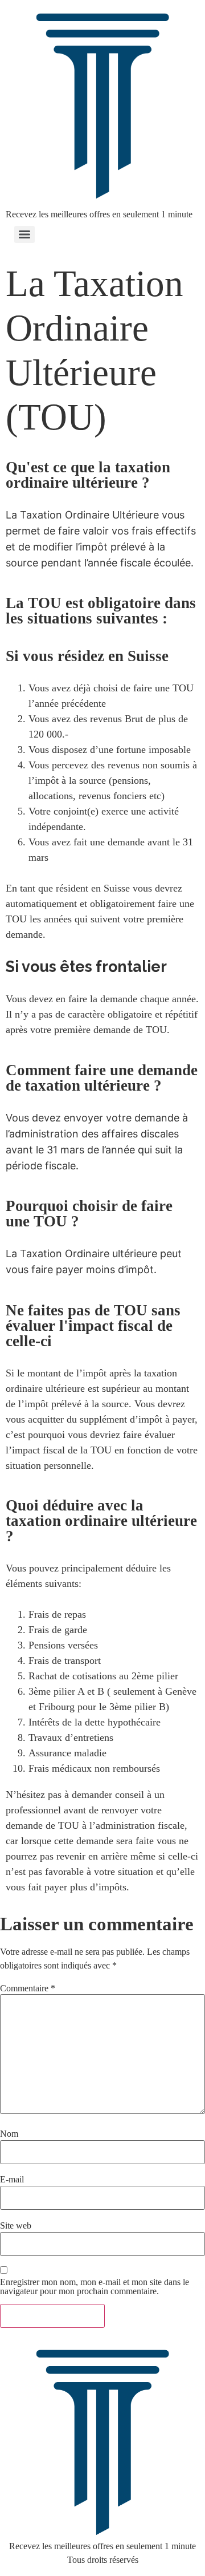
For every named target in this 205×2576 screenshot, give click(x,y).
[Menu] (24, 234)
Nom (9, 2134)
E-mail (12, 2180)
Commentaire (28, 1988)
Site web (16, 2226)
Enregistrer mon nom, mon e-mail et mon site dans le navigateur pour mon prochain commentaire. (95, 2287)
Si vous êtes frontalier (86, 967)
